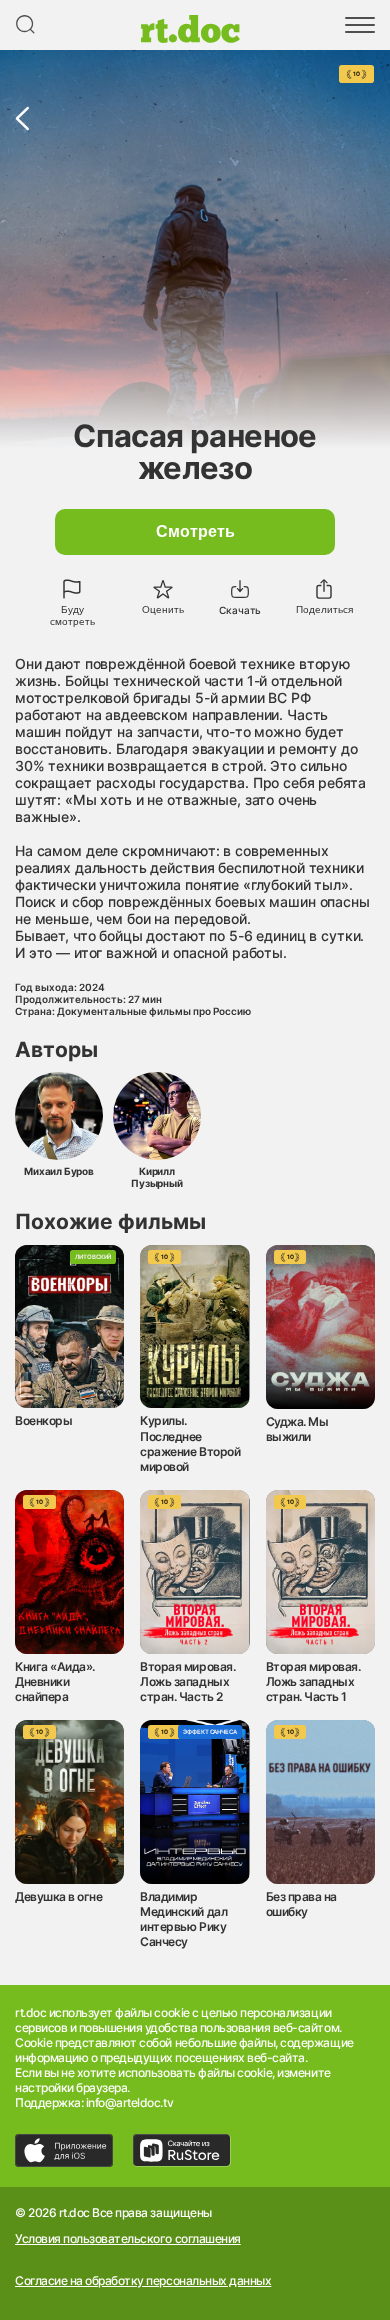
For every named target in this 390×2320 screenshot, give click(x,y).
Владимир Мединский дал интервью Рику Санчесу (183, 1919)
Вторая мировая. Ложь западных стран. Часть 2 (187, 1681)
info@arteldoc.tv (129, 2102)
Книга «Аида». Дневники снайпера (55, 1681)
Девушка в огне (58, 1896)
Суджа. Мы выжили (297, 1429)
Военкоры (43, 1420)
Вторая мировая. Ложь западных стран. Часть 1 (313, 1681)
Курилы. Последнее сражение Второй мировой (190, 1443)
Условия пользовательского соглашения (128, 2239)
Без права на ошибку (301, 1904)
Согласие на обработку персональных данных (143, 2281)
